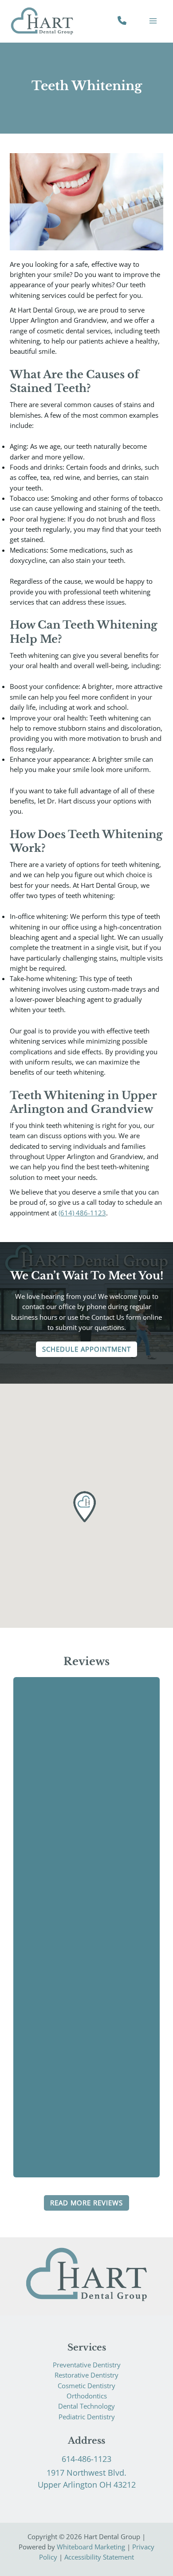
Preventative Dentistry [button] (87, 2365)
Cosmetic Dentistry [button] (86, 2386)
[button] (86, 1349)
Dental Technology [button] (86, 2406)
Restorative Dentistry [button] (86, 2375)
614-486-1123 (86, 2459)
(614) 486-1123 (82, 1213)
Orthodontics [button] (87, 2396)
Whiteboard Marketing (91, 2547)
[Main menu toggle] (153, 21)
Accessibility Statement (99, 2557)
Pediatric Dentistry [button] (87, 2417)
